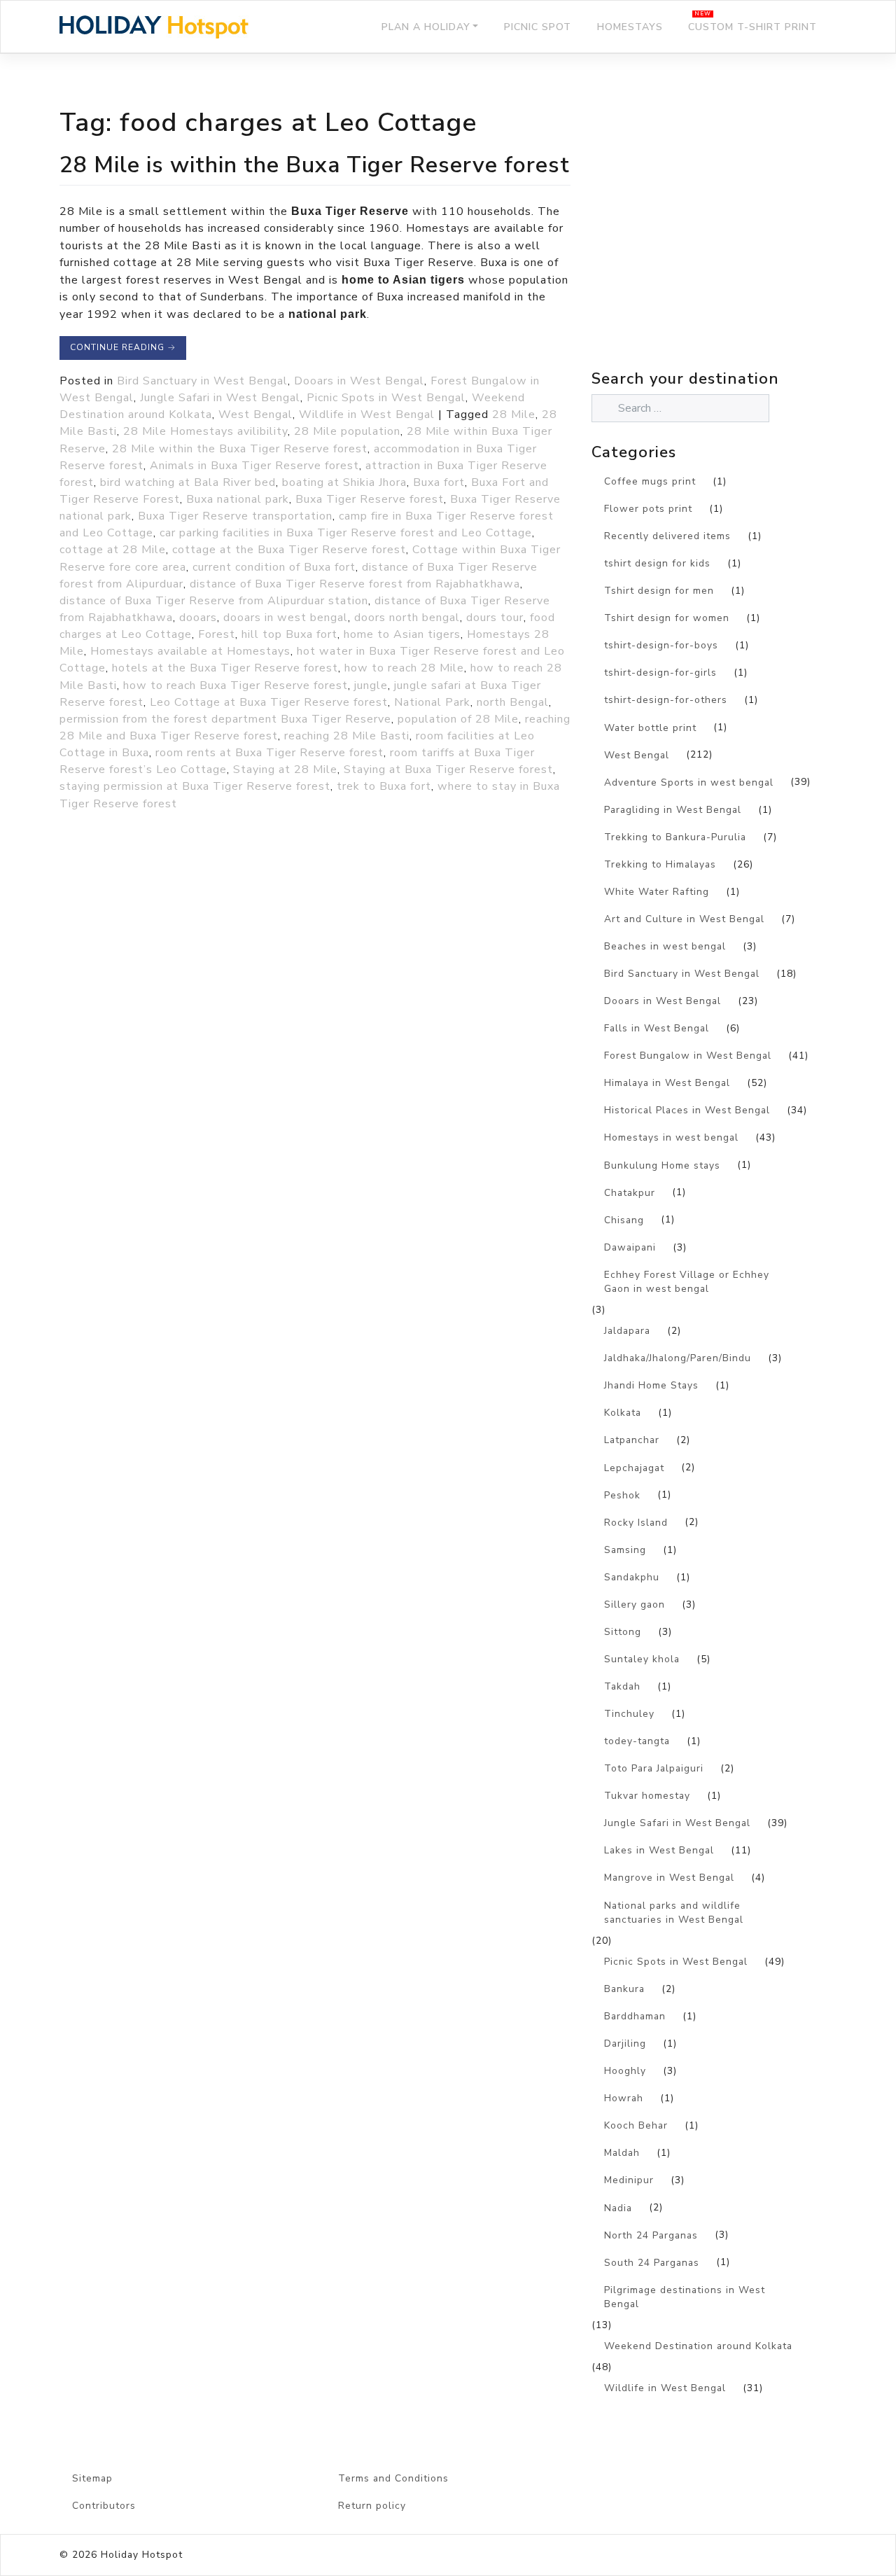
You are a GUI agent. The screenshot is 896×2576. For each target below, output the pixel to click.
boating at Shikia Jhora (344, 482)
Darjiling (625, 2044)
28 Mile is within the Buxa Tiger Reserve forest (315, 165)
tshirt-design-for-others (666, 700)
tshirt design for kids (657, 563)
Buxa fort (439, 482)
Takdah (622, 1686)
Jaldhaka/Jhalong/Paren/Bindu (678, 1358)
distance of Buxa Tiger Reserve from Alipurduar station (214, 601)
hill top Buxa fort (289, 634)
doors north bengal (407, 618)
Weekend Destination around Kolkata (698, 2346)
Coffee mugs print (650, 481)
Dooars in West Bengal (359, 381)
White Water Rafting (657, 892)
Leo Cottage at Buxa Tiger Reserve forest (269, 702)
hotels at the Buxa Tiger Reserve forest (225, 668)
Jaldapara (627, 1331)
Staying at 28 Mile (285, 770)
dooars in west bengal (286, 618)
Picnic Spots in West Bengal (386, 398)
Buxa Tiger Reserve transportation (235, 516)
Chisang (624, 1220)
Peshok (622, 1495)
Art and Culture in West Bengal (684, 919)
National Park (432, 702)
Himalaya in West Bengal (667, 1083)
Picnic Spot (538, 27)
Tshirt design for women (667, 618)
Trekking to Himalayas (660, 864)
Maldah (622, 2153)
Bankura (624, 1989)
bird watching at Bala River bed (188, 482)
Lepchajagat (634, 1468)
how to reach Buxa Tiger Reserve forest (236, 685)
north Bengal (513, 702)
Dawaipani (630, 1247)
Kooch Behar (636, 2125)
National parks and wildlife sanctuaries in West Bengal (674, 1913)
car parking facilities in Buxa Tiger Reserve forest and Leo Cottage (346, 533)
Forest (217, 634)
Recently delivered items (667, 536)
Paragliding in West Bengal (673, 810)
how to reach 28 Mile (404, 668)
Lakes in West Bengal (659, 1850)
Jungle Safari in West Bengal (220, 398)
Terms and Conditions (393, 2478)
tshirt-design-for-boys (661, 645)
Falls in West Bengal (657, 1028)
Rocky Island (636, 1523)
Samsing (625, 1550)
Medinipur (629, 2180)
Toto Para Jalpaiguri (654, 1768)
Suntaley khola (642, 1659)
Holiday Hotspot (142, 2555)
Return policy (372, 2506)
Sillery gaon (635, 1604)
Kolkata (623, 1413)
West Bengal (255, 415)
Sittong (623, 1632)
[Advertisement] (714, 242)
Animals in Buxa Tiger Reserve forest (254, 466)
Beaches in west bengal (665, 946)
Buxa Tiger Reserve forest (370, 499)
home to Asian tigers (402, 634)
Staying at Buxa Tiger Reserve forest (448, 770)
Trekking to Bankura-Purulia (675, 837)
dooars (198, 618)
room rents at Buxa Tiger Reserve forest (269, 753)
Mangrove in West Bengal (669, 1878)
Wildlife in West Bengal (367, 415)
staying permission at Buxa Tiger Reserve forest (195, 786)
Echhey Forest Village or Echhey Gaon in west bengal (687, 1282)
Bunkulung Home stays (662, 1165)
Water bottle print (650, 728)
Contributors (104, 2506)
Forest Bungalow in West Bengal (688, 1056)
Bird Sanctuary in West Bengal (202, 381)
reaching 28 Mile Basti (347, 736)
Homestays (630, 27)
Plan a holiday (426, 27)
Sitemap (92, 2478)
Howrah (624, 2098)
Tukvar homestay (647, 1796)
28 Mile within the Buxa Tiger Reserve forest (240, 449)
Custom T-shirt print (752, 27)
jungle (371, 685)
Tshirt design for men (659, 591)
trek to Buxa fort (384, 786)
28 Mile (514, 415)
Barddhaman (635, 2016)
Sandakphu (632, 1577)
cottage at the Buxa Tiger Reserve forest (289, 550)
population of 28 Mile (458, 719)
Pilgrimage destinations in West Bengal (685, 2297)
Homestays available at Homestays (190, 651)
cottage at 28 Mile (113, 550)
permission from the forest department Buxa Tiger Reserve (225, 719)
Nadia (618, 2208)
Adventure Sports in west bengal (689, 782)
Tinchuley (629, 1714)
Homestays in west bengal (671, 1137)
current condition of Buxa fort (274, 567)
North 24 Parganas (651, 2235)
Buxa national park (238, 499)
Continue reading (123, 347)
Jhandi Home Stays (651, 1385)
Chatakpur (630, 1193)
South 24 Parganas (652, 2263)
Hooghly (625, 2071)
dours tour (495, 618)
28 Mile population (347, 431)
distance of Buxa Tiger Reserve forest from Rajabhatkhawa (355, 584)
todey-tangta (637, 1741)
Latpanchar (632, 1440)
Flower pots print (648, 509)
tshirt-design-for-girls (660, 673)
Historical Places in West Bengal (687, 1110)
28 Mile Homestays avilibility (205, 431)
